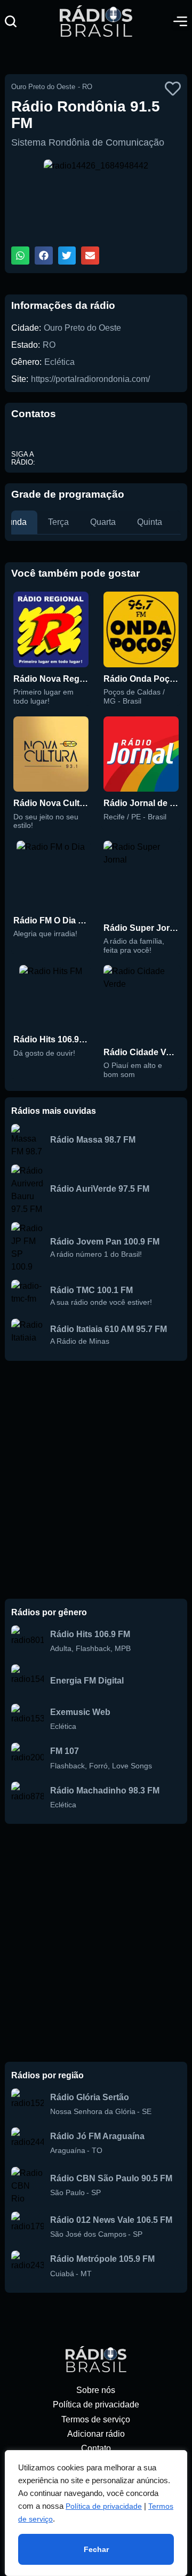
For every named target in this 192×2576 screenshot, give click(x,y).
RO (49, 345)
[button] (11, 21)
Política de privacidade (104, 2506)
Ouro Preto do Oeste (82, 328)
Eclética (59, 362)
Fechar (96, 2549)
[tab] (58, 522)
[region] (96, 2513)
